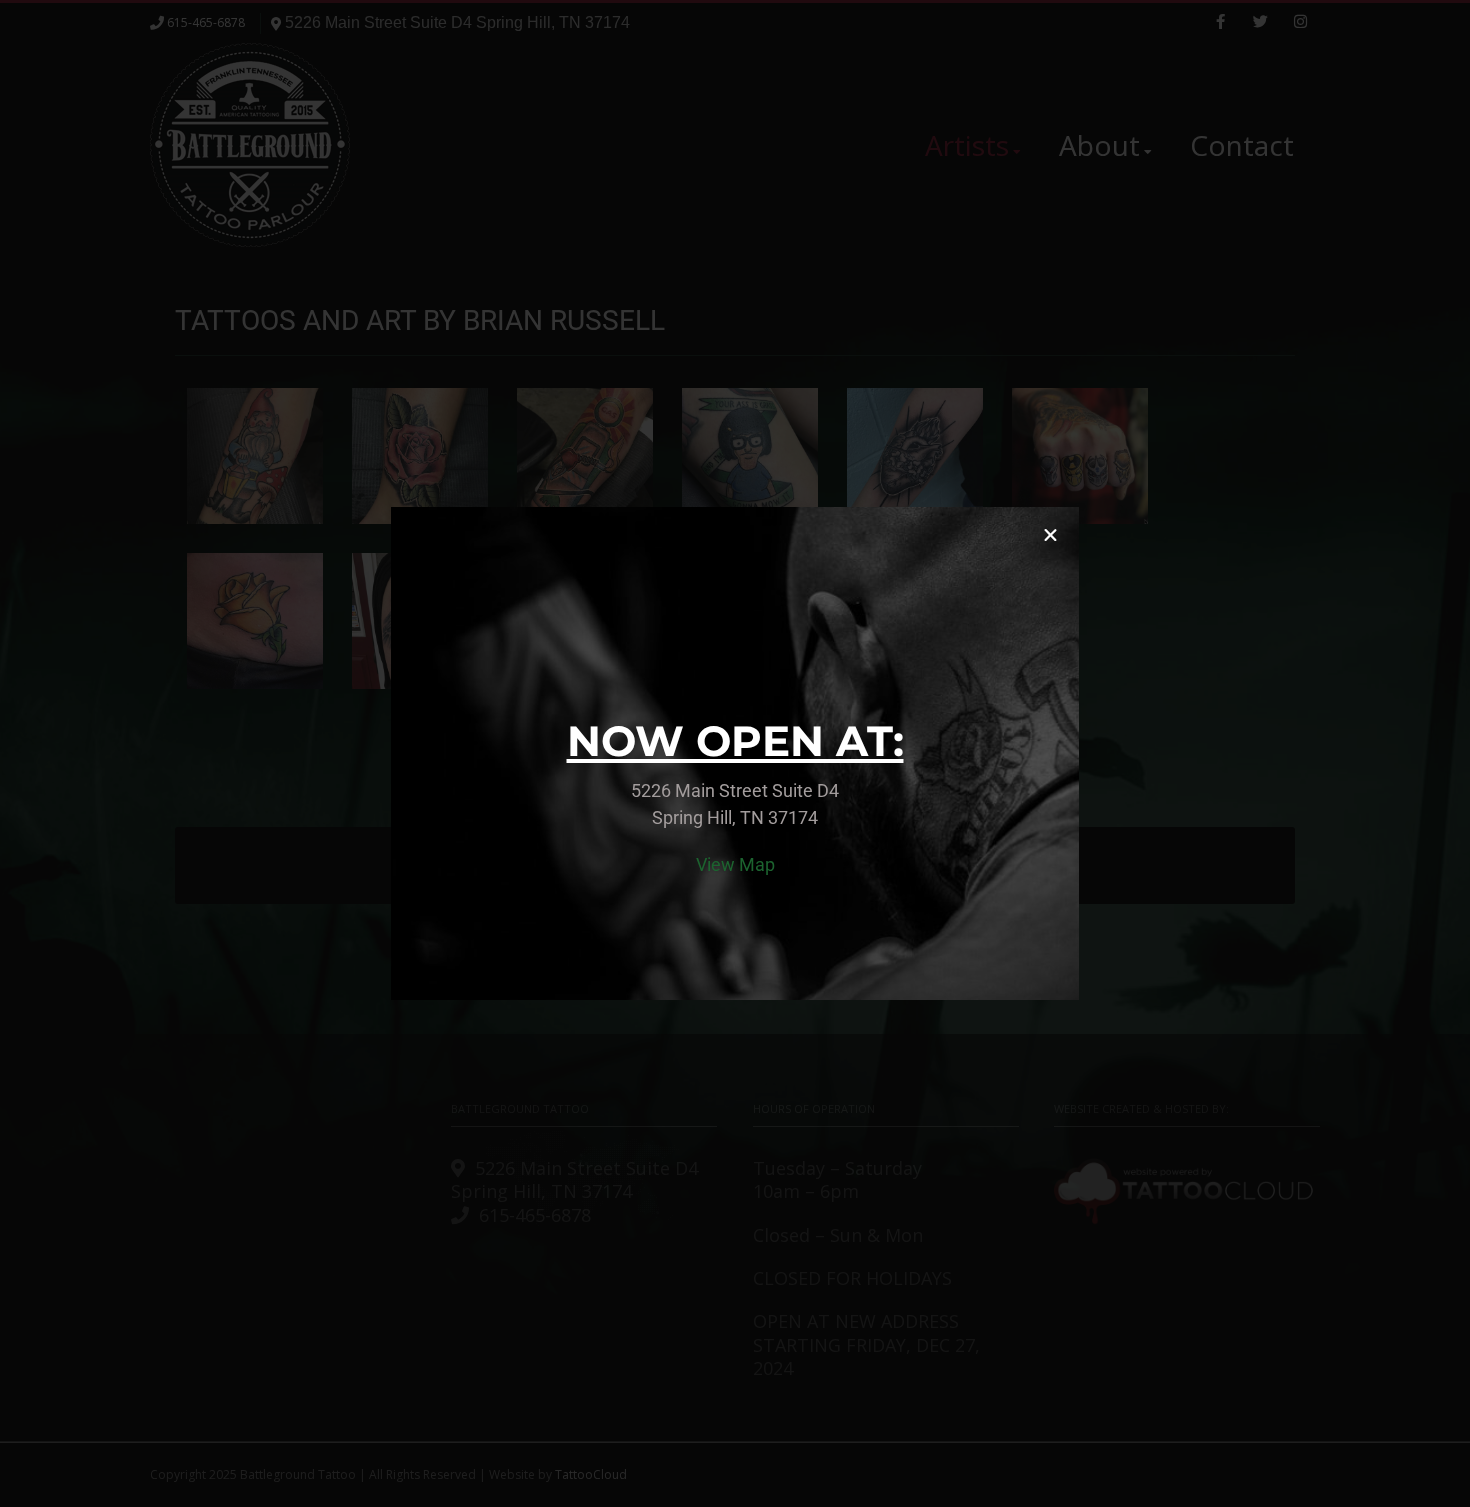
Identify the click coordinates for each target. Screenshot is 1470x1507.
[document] (735, 753)
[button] (1050, 535)
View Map (735, 864)
